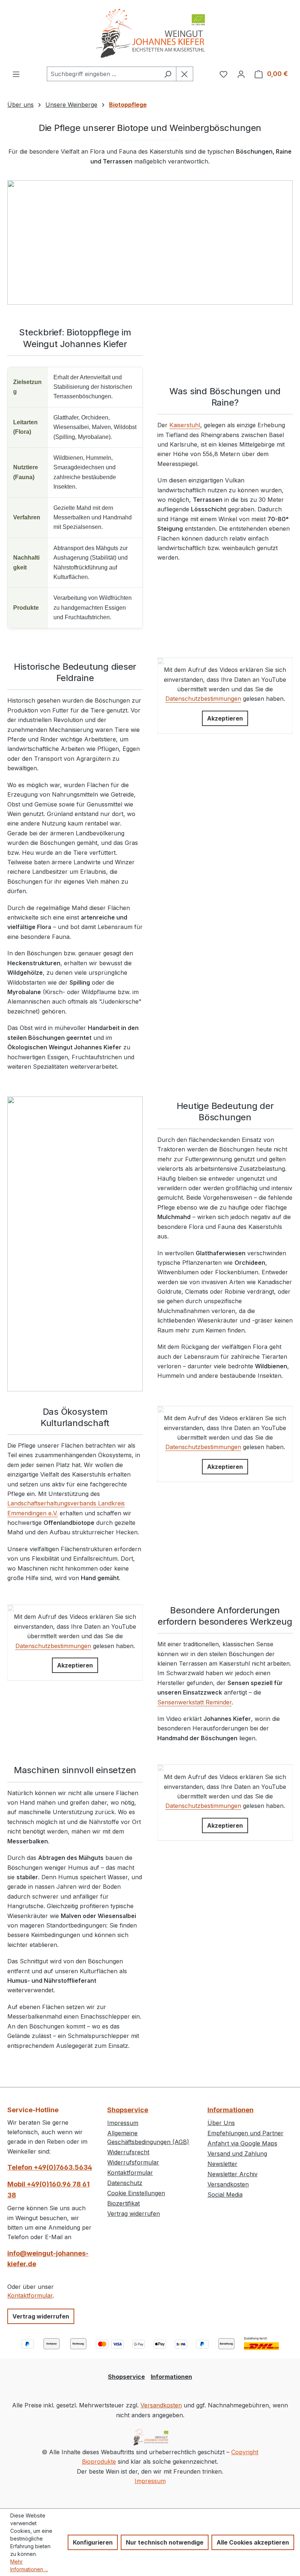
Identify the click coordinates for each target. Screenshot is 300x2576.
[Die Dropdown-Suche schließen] (185, 74)
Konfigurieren (93, 2542)
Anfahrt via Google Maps (242, 2143)
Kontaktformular (30, 2295)
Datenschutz (125, 2183)
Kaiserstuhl (185, 425)
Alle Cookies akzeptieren (253, 2542)
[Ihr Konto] (241, 74)
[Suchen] (168, 74)
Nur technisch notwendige (165, 2542)
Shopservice (128, 2110)
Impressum (123, 2123)
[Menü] (16, 74)
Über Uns (221, 2123)
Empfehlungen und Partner (245, 2133)
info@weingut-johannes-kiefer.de (48, 2259)
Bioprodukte (99, 2462)
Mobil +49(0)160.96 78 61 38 (48, 2190)
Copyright (245, 2452)
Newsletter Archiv (232, 2174)
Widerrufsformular (133, 2162)
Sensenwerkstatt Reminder (194, 1702)
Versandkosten (228, 2184)
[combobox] (103, 74)
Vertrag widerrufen (41, 2316)
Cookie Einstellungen (136, 2193)
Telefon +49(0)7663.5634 (50, 2167)
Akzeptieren (225, 718)
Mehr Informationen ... (29, 2565)
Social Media (225, 2195)
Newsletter (222, 2164)
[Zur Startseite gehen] (150, 33)
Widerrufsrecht (128, 2152)
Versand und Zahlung (237, 2154)
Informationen (230, 2110)
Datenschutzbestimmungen (203, 699)
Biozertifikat (123, 2203)
